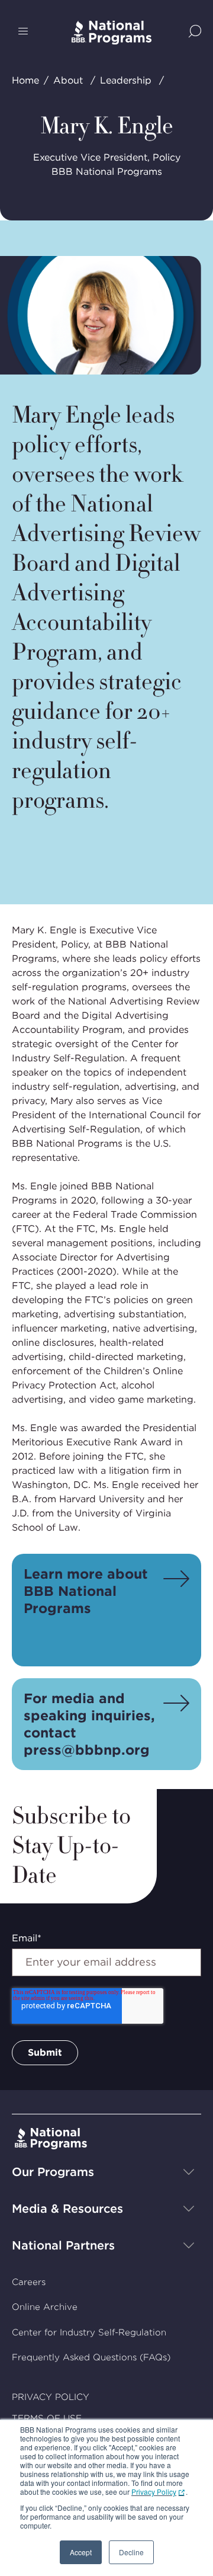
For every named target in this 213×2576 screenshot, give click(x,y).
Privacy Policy (154, 2492)
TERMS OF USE (47, 2418)
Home (25, 80)
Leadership (126, 80)
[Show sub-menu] (189, 2172)
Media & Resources (67, 2209)
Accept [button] (81, 2552)
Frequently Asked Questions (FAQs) (91, 2357)
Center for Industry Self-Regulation (89, 2332)
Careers (29, 2282)
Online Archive (45, 2307)
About (68, 80)
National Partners (63, 2245)
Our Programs (53, 2172)
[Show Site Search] (195, 32)
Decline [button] (131, 2552)
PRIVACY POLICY (51, 2397)
